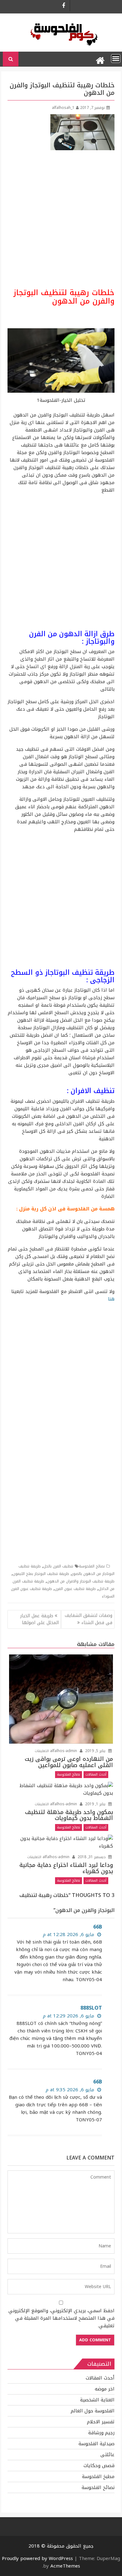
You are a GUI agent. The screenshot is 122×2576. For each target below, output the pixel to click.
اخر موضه (105, 2389)
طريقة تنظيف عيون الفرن (75, 1589)
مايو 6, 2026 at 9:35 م (71, 2090)
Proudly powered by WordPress (37, 2558)
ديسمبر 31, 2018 (91, 1857)
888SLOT (91, 2008)
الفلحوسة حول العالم (93, 2411)
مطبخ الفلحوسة (98, 2476)
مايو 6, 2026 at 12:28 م (69, 1935)
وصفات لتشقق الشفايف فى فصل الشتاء (89, 1619)
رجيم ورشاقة (101, 2433)
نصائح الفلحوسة (92, 1566)
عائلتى (107, 2455)
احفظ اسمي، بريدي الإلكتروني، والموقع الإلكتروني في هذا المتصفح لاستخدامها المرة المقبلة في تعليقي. (61, 2318)
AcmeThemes (65, 2566)
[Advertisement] (61, 219)
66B (98, 1927)
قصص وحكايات (99, 2466)
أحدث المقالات (96, 1774)
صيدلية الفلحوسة (97, 2444)
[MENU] (116, 59)
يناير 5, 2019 (95, 1751)
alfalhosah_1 (63, 108)
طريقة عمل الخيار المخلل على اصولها (40, 1619)
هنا (110, 1299)
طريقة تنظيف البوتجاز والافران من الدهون (81, 1581)
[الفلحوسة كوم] (100, 59)
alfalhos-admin (64, 1751)
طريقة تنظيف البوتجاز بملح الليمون (41, 1574)
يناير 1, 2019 (95, 1804)
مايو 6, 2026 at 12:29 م (69, 2016)
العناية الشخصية (97, 2400)
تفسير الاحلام (101, 2422)
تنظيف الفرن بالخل (58, 1566)
